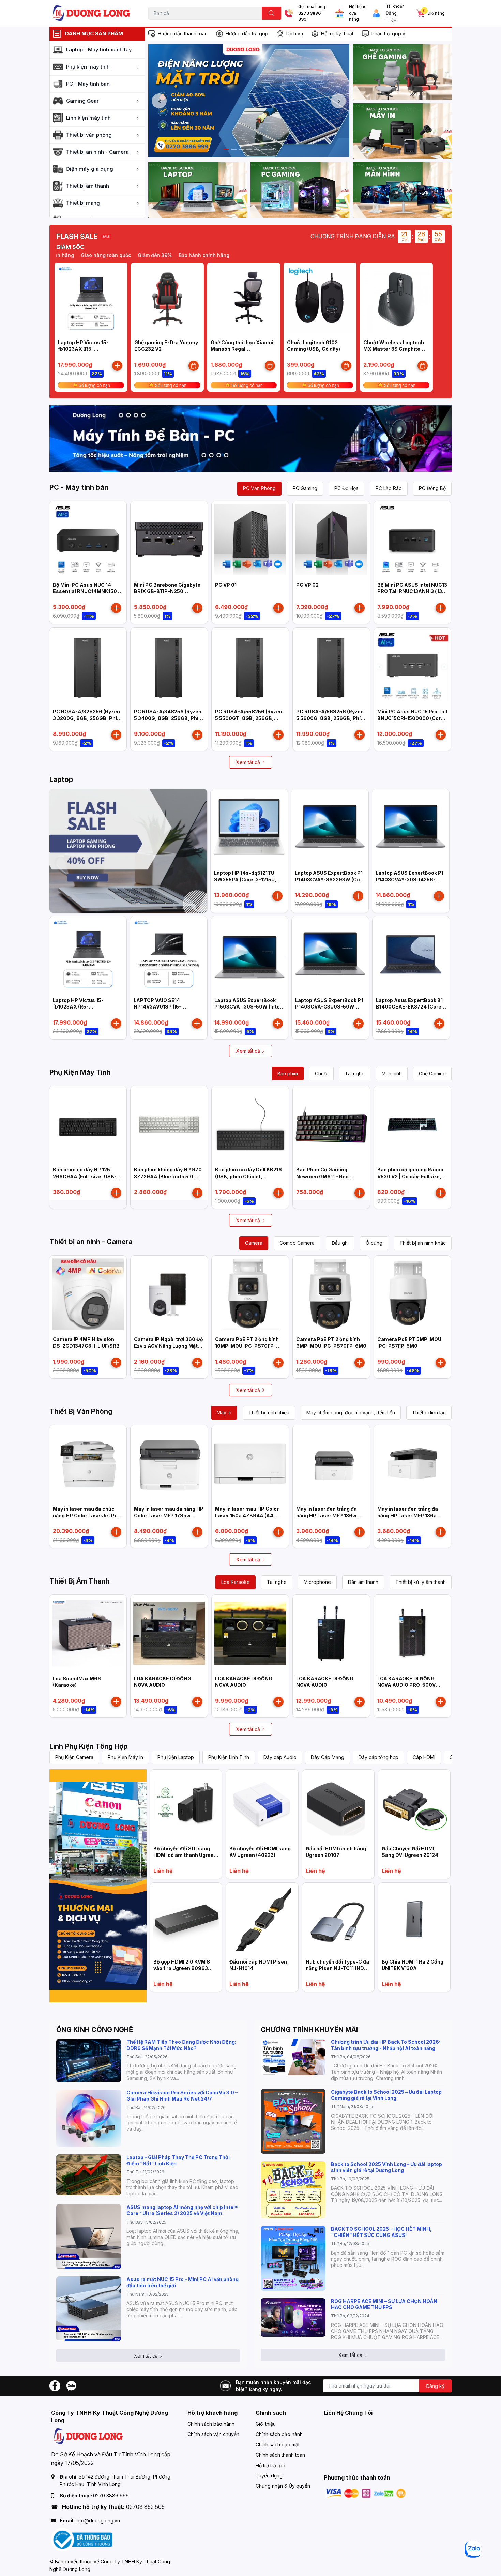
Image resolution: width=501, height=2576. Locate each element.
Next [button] (338, 101)
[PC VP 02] (331, 540)
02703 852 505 (145, 2507)
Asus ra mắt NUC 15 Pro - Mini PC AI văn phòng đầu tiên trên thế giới (183, 2282)
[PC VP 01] (250, 540)
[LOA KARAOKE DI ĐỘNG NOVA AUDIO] (169, 1633)
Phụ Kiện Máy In (125, 1757)
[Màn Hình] (402, 190)
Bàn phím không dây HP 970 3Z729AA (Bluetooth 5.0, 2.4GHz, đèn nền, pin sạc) (168, 1176)
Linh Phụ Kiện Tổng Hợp (89, 1746)
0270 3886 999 (309, 17)
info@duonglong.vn (98, 2521)
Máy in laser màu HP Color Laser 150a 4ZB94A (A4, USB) (247, 1515)
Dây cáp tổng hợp (378, 1757)
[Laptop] (198, 190)
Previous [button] (159, 101)
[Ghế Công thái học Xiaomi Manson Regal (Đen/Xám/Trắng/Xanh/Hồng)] (244, 299)
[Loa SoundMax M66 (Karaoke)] (88, 1633)
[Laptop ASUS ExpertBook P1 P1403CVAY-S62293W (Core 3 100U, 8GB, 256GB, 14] (330, 828)
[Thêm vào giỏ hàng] (117, 366)
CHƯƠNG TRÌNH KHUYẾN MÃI (309, 2030)
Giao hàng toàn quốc (65, 255)
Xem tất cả (248, 762)
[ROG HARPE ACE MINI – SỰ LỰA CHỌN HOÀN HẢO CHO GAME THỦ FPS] (293, 2317)
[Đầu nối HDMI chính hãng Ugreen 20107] (338, 1806)
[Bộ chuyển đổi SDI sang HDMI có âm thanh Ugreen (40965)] (186, 1806)
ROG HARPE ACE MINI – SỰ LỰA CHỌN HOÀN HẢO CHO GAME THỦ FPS (384, 2304)
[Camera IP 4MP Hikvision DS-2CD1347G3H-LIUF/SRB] (88, 1294)
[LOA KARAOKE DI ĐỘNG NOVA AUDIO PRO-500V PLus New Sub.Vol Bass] (412, 1633)
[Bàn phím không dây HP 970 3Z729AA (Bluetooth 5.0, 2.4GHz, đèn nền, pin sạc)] (169, 1124)
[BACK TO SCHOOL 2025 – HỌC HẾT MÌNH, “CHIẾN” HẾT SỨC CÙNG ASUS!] (293, 2258)
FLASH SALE (77, 237)
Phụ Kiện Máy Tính (80, 1072)
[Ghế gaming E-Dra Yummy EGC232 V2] (167, 299)
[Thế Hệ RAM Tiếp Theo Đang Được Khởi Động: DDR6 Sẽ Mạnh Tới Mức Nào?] (89, 2060)
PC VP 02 (307, 585)
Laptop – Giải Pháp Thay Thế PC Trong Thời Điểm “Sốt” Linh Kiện (178, 2160)
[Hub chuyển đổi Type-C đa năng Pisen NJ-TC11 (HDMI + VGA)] (338, 1919)
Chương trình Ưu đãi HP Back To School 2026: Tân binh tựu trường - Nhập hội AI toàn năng (386, 2045)
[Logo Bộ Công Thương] (82, 2539)
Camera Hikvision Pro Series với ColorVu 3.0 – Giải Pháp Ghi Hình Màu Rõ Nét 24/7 (182, 2096)
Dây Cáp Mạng (328, 1757)
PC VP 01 (226, 585)
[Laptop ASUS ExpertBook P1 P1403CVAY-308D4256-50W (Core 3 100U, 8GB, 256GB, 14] (411, 828)
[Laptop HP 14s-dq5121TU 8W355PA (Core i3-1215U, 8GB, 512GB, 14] (249, 828)
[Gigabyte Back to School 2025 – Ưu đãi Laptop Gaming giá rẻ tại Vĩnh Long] (293, 2121)
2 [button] (234, 150)
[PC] (300, 190)
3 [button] (241, 150)
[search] (271, 13)
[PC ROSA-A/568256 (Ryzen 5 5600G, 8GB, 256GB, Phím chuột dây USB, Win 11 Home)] (331, 666)
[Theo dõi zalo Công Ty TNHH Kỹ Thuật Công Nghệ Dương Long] (71, 2385)
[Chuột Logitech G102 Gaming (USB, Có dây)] (320, 299)
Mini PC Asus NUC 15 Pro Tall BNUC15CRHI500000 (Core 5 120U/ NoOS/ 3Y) (412, 718)
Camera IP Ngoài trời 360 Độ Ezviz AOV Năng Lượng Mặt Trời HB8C (169, 1346)
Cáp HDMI (424, 1757)
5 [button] (256, 150)
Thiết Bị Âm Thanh (80, 1581)
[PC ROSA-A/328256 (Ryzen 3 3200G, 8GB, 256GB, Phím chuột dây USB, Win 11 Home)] (88, 666)
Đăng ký (435, 2386)
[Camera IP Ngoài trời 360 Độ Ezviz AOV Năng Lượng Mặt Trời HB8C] (169, 1294)
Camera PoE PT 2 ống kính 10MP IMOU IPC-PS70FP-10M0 (247, 1346)
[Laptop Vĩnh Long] (98, 1886)
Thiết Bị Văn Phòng (81, 1411)
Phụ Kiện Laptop (176, 1757)
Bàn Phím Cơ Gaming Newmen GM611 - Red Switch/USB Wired (322, 1176)
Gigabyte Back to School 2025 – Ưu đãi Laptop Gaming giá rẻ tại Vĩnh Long (386, 2095)
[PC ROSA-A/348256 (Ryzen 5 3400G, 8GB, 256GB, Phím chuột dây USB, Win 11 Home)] (169, 666)
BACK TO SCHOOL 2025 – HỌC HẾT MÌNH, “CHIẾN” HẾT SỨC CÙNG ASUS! (381, 2232)
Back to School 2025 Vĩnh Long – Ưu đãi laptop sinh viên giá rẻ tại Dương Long (386, 2167)
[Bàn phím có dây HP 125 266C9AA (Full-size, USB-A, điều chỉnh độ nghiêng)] (88, 1124)
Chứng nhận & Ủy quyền (283, 2486)
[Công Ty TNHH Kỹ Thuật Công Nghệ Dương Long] (92, 13)
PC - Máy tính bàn (79, 487)
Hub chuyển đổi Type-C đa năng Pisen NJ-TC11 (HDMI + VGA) (338, 1968)
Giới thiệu (266, 2424)
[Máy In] (402, 131)
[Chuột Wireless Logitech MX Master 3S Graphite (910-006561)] (396, 299)
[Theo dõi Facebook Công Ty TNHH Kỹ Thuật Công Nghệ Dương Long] (55, 2385)
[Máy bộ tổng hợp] (250, 439)
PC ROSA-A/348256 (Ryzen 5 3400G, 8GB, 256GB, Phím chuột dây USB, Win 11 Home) (169, 718)
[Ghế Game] (402, 72)
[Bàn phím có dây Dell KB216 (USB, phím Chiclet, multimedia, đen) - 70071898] (250, 1124)
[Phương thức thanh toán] (366, 2493)
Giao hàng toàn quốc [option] (221, 255)
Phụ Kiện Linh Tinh (229, 1757)
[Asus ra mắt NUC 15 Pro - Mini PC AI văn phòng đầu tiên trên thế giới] (89, 2309)
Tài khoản (395, 6)
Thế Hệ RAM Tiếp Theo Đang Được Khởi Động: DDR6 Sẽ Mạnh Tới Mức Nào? (181, 2045)
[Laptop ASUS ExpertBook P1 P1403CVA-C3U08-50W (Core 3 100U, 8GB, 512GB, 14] (330, 955)
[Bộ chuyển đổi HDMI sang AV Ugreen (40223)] (262, 1806)
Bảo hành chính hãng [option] (163, 255)
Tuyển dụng (269, 2476)
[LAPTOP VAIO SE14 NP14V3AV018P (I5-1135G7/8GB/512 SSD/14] (169, 955)
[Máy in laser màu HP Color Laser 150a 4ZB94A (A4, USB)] (250, 1464)
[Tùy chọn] (194, 366)
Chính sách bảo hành (211, 2424)
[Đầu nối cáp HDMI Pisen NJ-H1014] (262, 1919)
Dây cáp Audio (280, 1757)
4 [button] (249, 150)
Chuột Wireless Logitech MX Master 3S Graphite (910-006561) (394, 349)
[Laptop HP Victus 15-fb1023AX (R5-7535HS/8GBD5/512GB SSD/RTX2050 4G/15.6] (91, 299)
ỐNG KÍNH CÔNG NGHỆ (95, 2030)
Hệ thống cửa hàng (358, 13)
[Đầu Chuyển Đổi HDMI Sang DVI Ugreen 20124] (414, 1806)
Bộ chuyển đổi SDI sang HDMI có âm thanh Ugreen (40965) (185, 1855)
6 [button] (264, 150)
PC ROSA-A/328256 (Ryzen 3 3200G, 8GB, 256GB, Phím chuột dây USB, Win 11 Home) (88, 718)
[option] (249, 101)
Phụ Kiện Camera (74, 1757)
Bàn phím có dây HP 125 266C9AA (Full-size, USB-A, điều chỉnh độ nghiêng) (87, 1176)
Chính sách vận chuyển (213, 2434)
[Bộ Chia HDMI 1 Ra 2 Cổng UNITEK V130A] (414, 1919)
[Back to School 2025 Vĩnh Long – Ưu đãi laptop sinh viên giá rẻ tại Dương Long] (293, 2190)
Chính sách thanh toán (280, 2455)
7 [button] (271, 150)
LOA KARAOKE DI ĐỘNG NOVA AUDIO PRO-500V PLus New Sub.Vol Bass (406, 1685)
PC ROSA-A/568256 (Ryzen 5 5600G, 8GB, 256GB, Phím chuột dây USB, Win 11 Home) (331, 718)
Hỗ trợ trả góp (271, 2465)
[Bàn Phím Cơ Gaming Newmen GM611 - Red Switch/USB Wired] (331, 1124)
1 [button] (226, 150)
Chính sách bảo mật (278, 2445)
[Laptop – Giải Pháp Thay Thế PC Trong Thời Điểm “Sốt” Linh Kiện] (89, 2175)
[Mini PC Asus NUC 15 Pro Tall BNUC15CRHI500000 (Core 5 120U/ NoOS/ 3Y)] (412, 666)
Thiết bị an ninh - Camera (91, 1242)
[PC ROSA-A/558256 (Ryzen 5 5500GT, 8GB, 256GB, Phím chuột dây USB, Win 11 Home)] (250, 666)
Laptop (61, 779)
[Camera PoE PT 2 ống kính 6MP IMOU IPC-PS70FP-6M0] (331, 1294)
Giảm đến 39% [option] (114, 255)
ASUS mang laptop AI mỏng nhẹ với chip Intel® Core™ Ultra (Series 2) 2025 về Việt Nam (182, 2210)
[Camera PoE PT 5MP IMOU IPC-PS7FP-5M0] (412, 1294)
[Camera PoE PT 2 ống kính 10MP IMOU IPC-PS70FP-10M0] (250, 1294)
